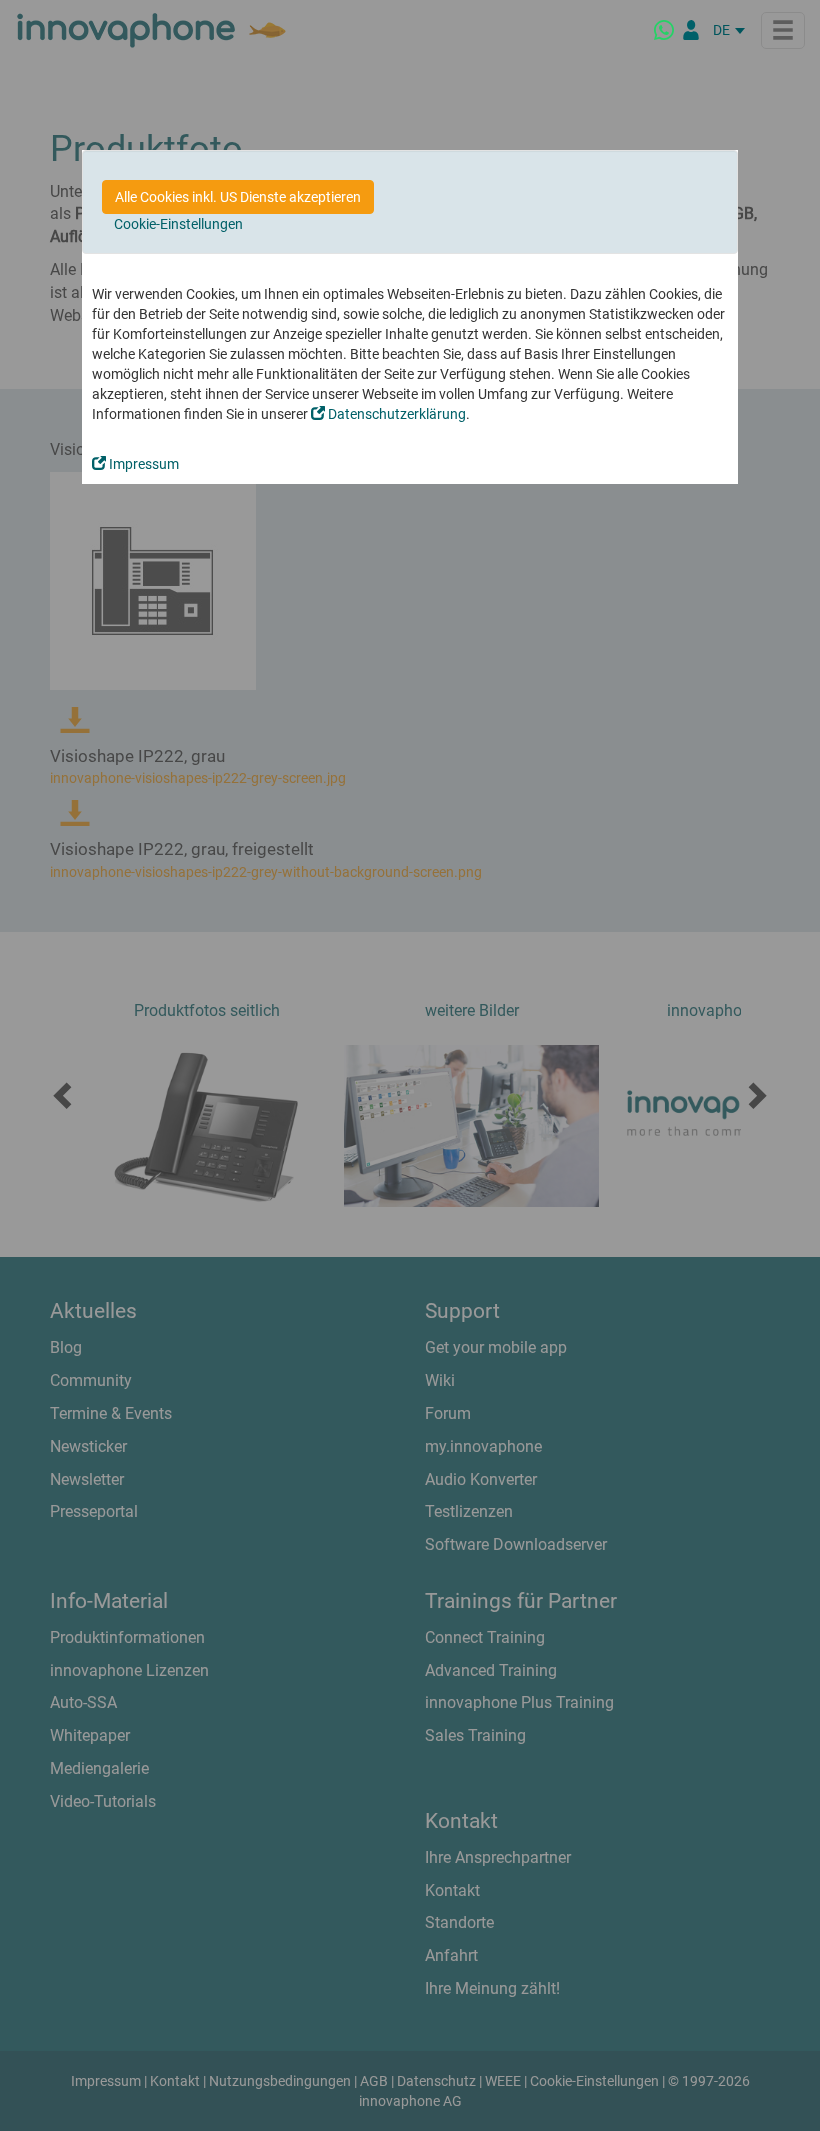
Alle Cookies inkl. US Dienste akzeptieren (238, 197)
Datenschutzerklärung (395, 414)
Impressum (142, 464)
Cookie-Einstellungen (178, 224)
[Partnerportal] (691, 30)
